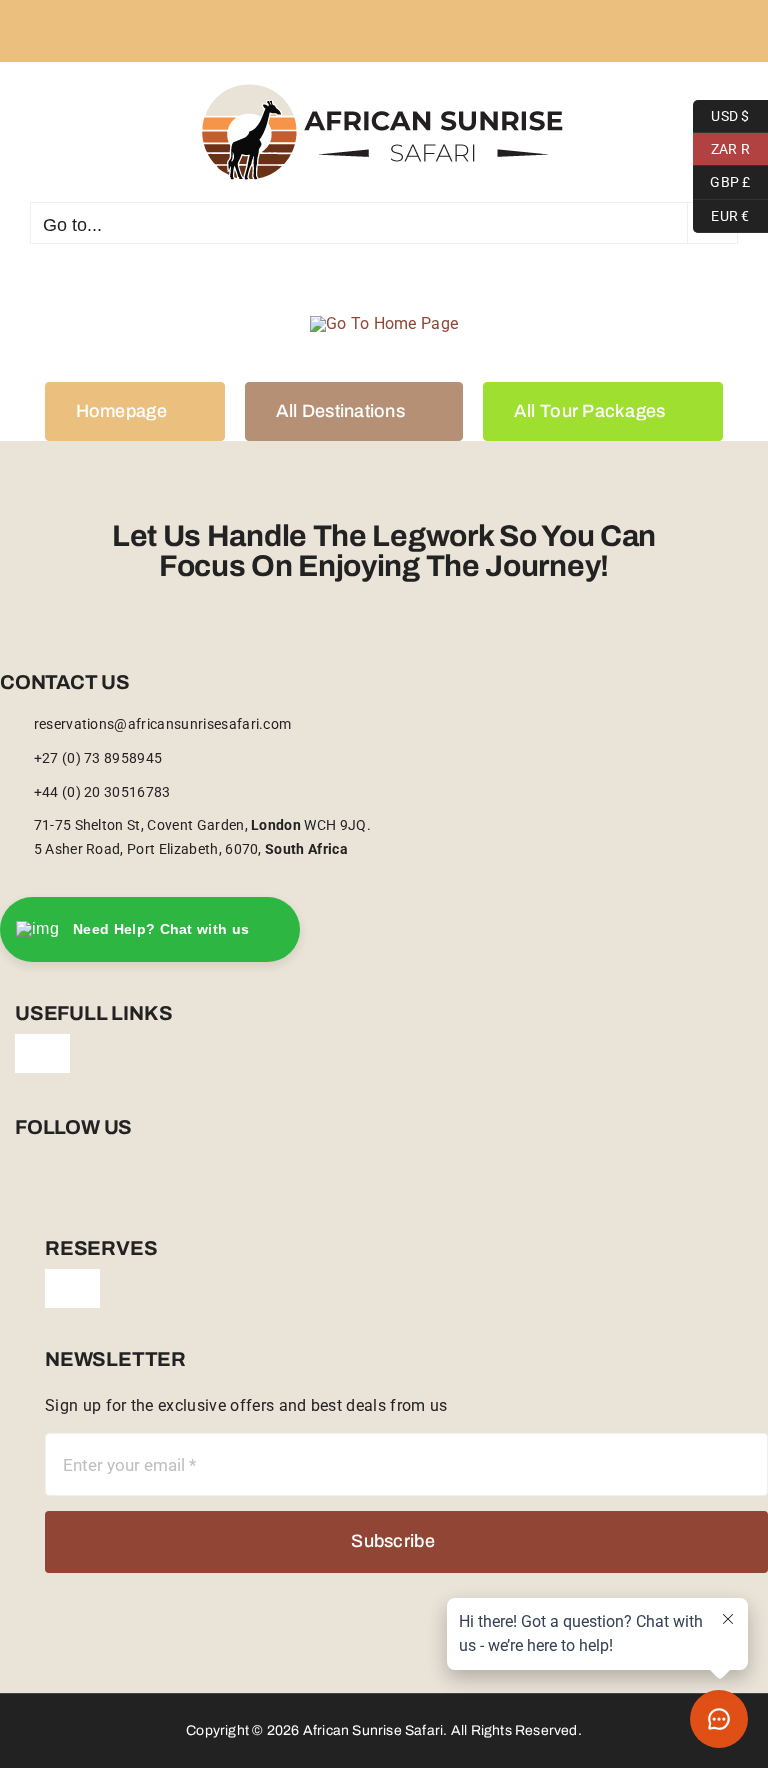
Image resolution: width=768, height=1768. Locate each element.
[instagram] (53, 1189)
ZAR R (721, 146)
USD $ (721, 113)
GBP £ (722, 180)
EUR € (721, 213)
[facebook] (21, 1189)
